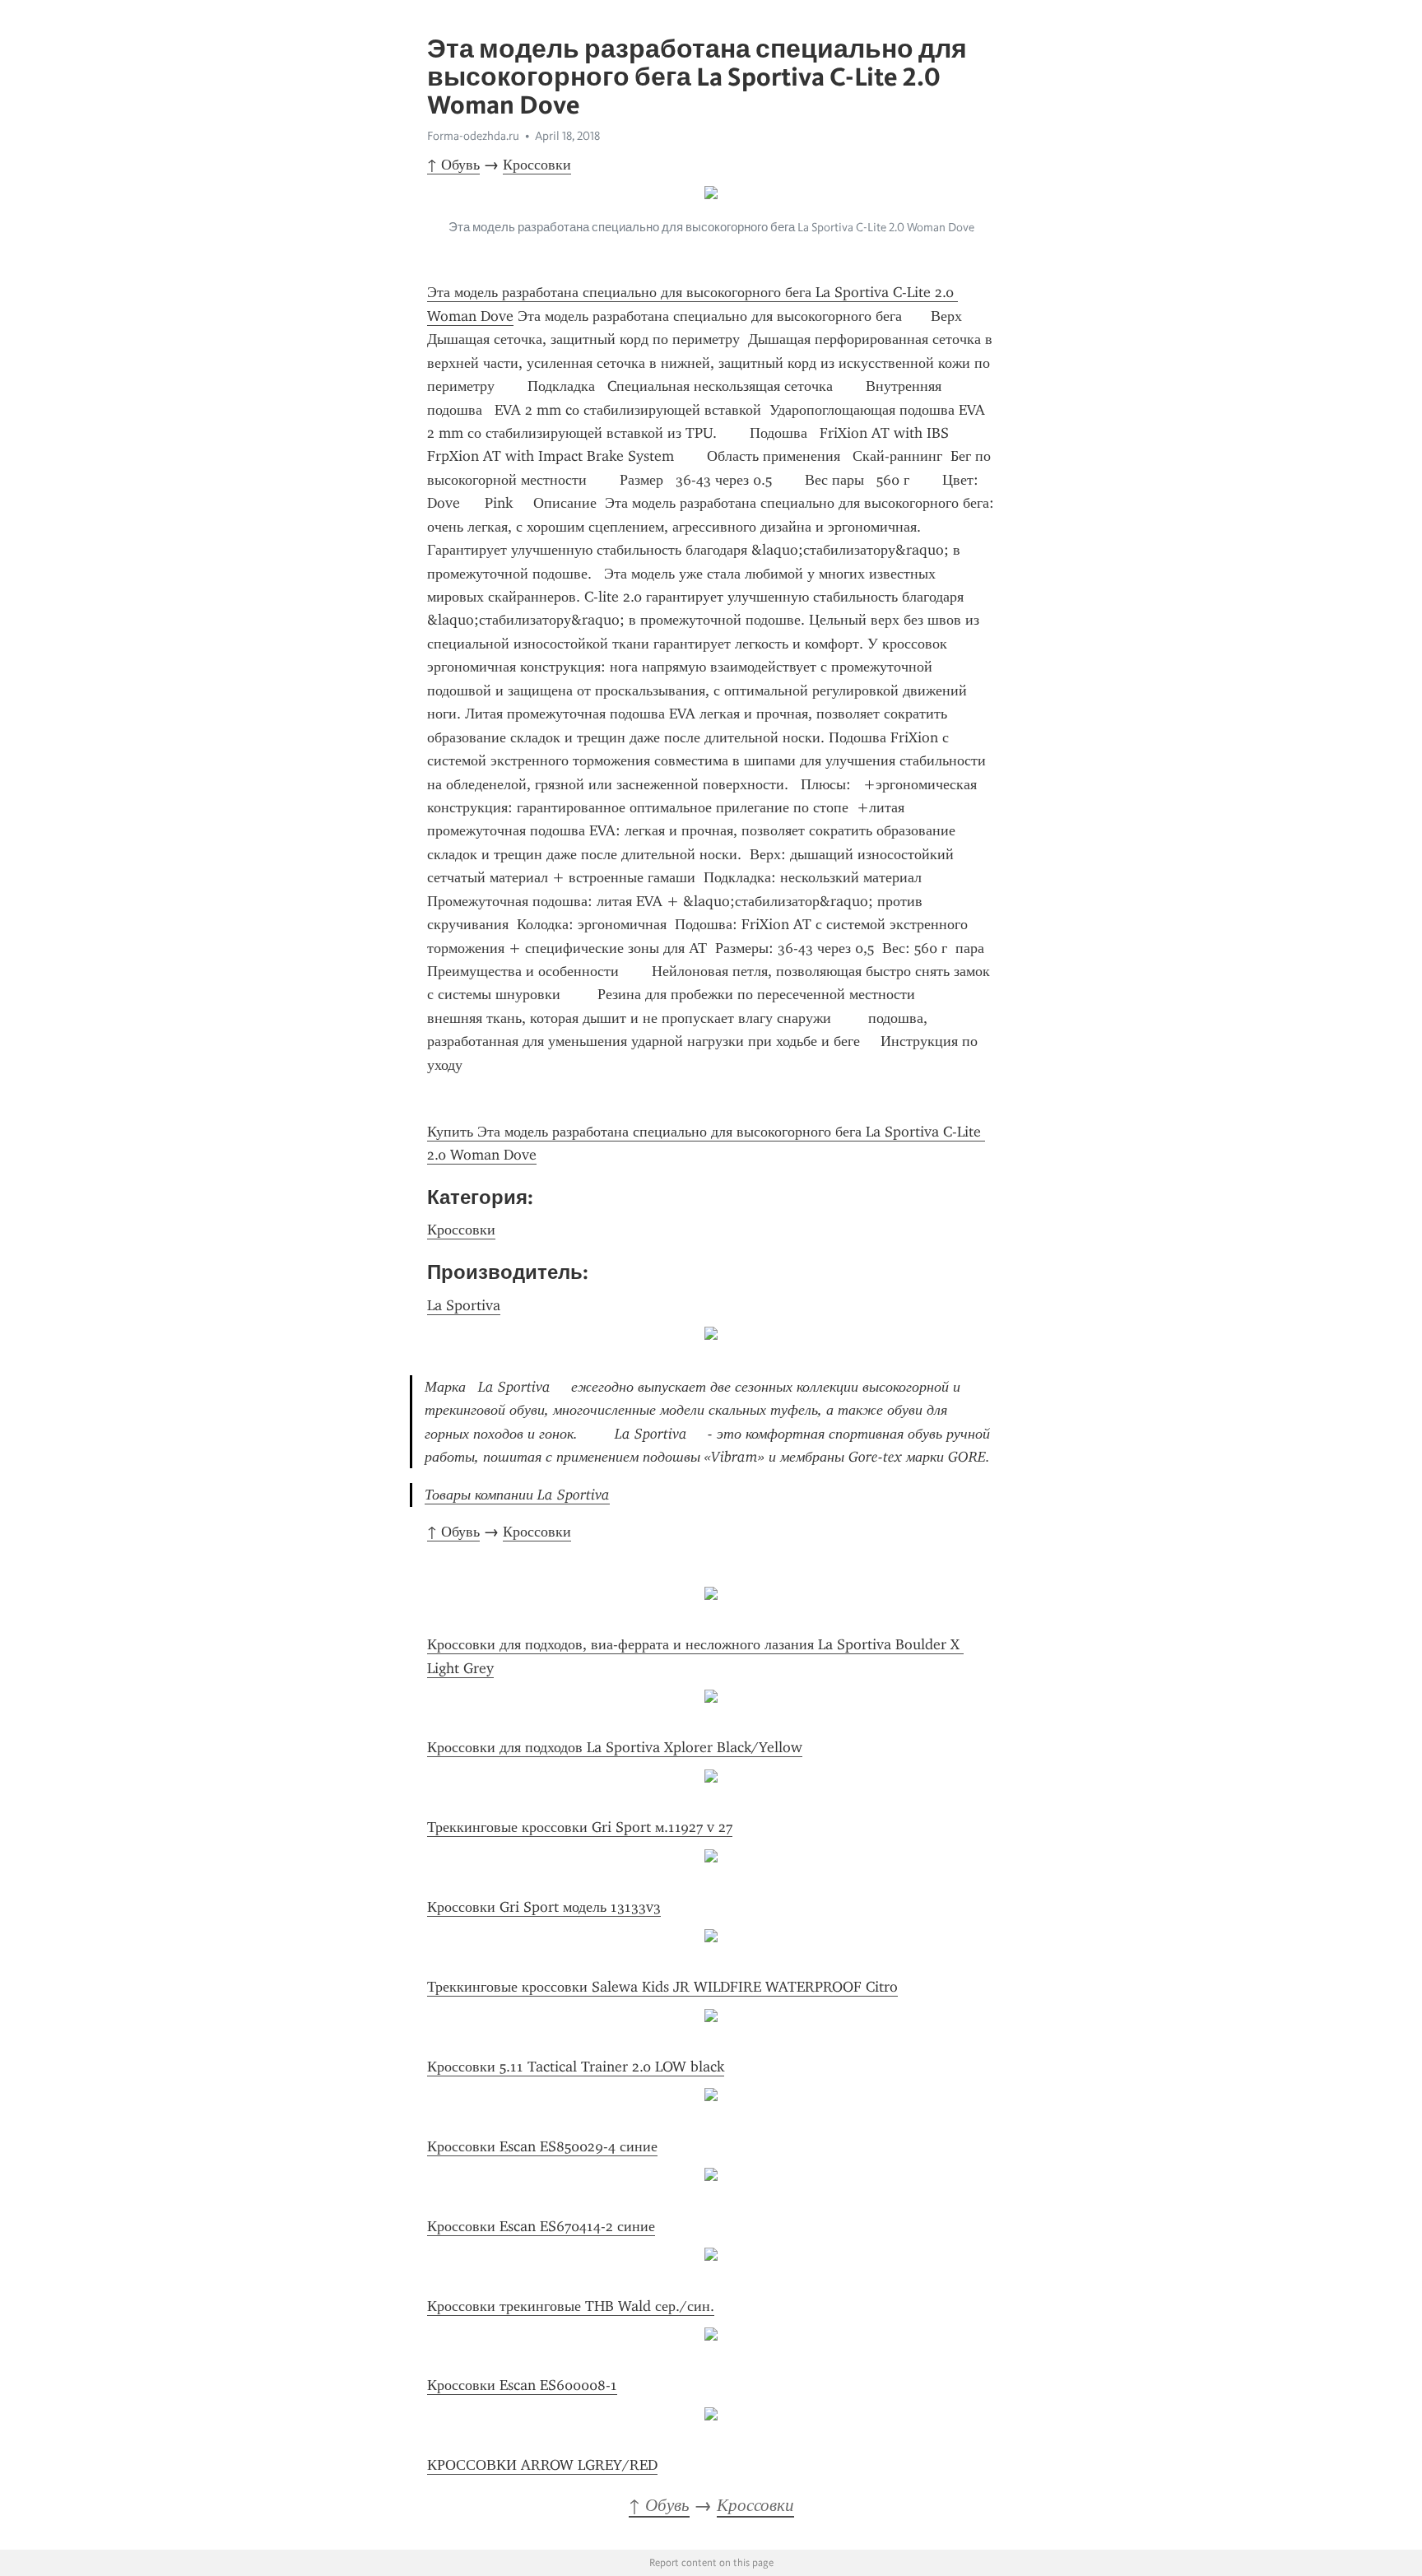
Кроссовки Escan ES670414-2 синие (541, 2226)
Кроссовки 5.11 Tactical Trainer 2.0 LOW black (576, 2067)
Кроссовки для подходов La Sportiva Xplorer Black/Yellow (615, 1747)
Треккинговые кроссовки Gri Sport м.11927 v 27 (580, 1827)
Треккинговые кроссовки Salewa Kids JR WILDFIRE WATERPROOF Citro (662, 1987)
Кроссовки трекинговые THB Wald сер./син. (571, 2306)
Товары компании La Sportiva (517, 1495)
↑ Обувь (453, 165)
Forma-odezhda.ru (473, 136)
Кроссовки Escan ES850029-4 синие (542, 2146)
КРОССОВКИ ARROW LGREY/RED (542, 2465)
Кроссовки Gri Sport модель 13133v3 (544, 1907)
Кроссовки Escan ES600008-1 (522, 2385)
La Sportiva (464, 1305)
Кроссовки (537, 165)
